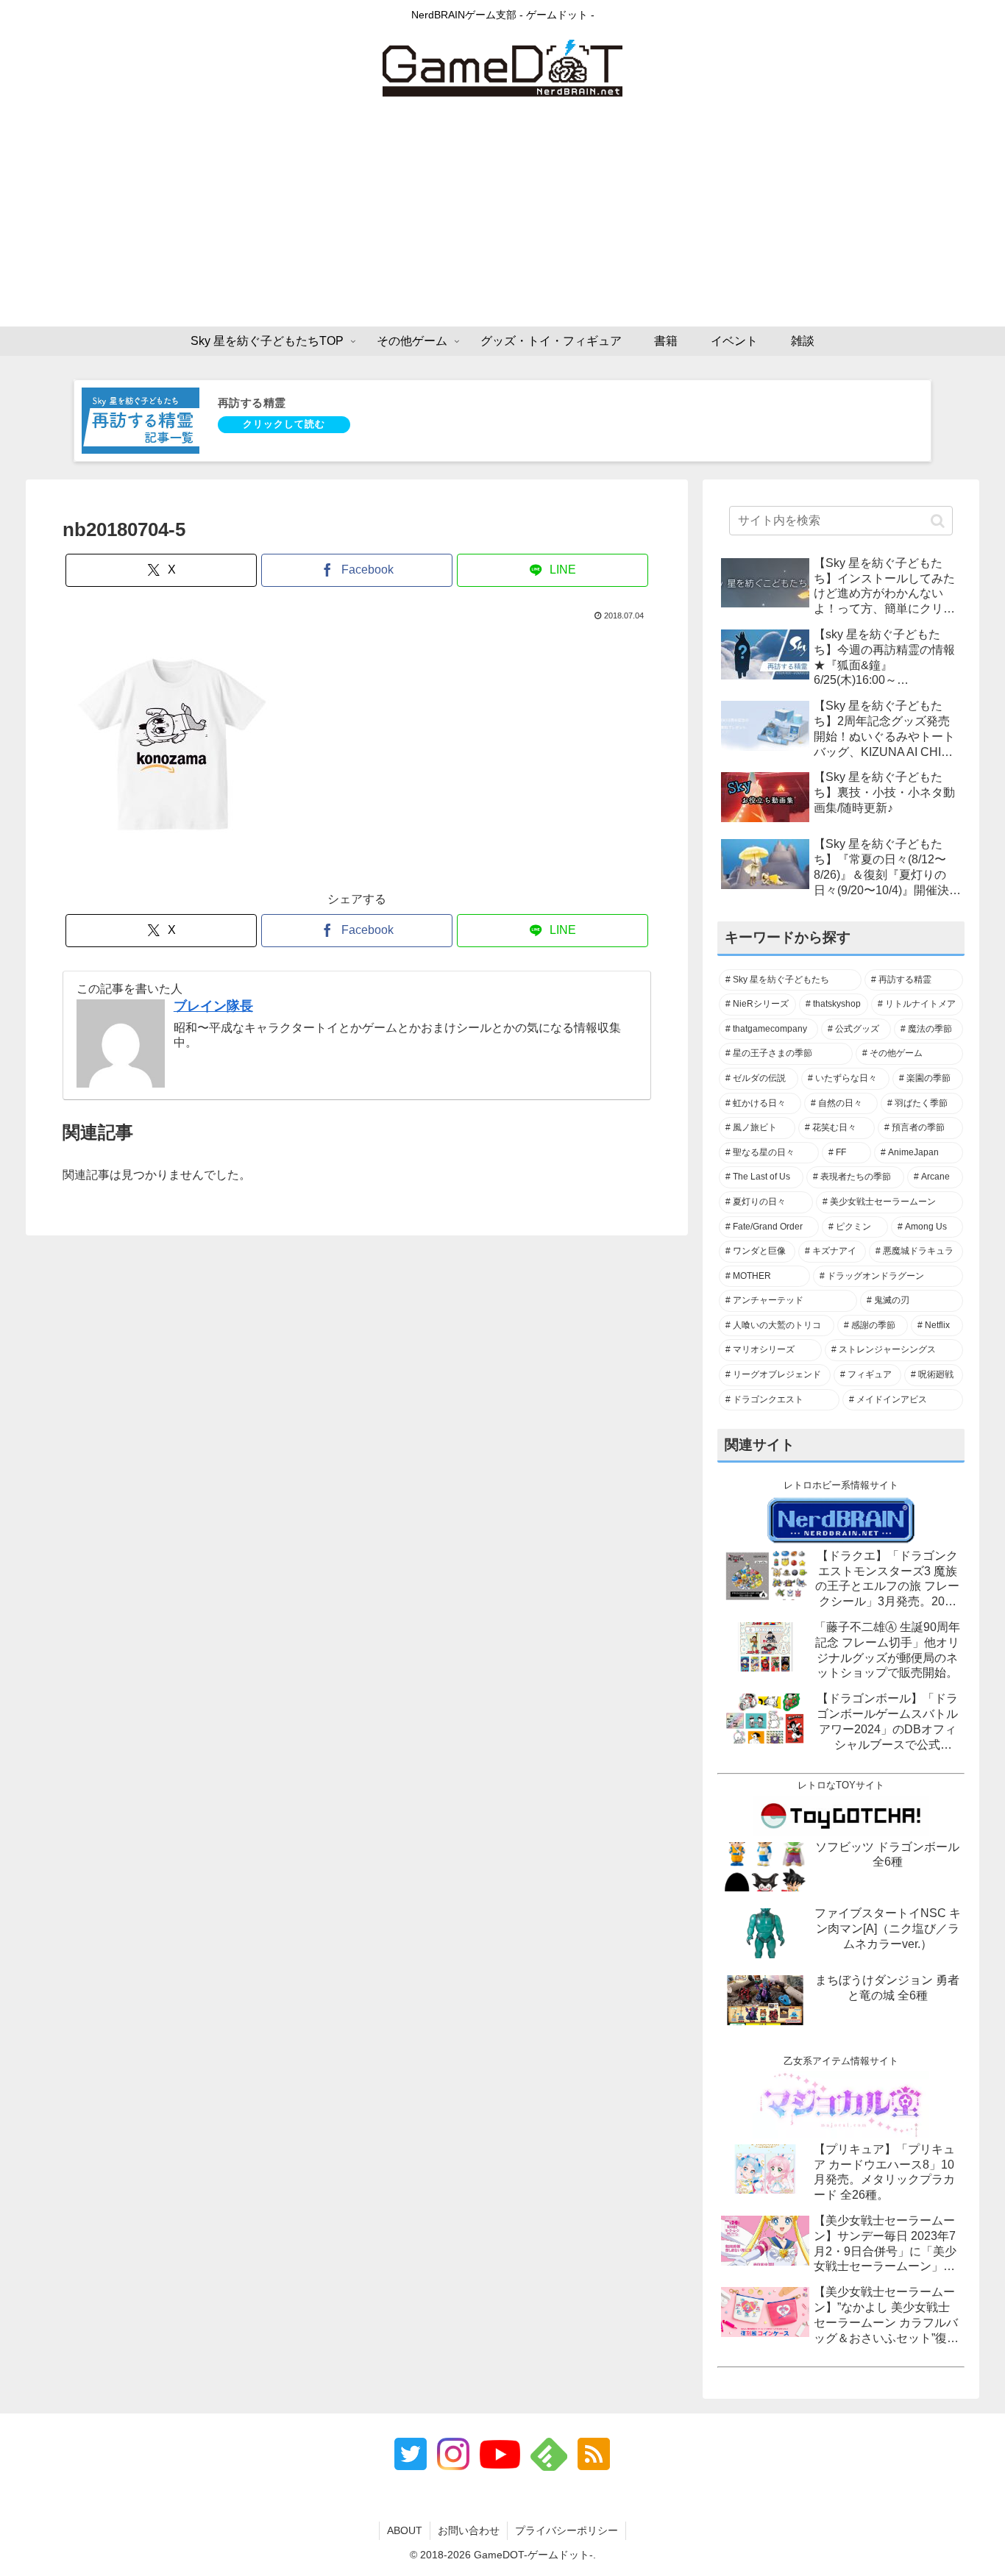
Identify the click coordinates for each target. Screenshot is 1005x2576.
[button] (938, 521)
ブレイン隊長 (213, 1006)
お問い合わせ (469, 2530)
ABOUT (405, 2530)
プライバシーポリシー (567, 2530)
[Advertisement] (502, 216)
